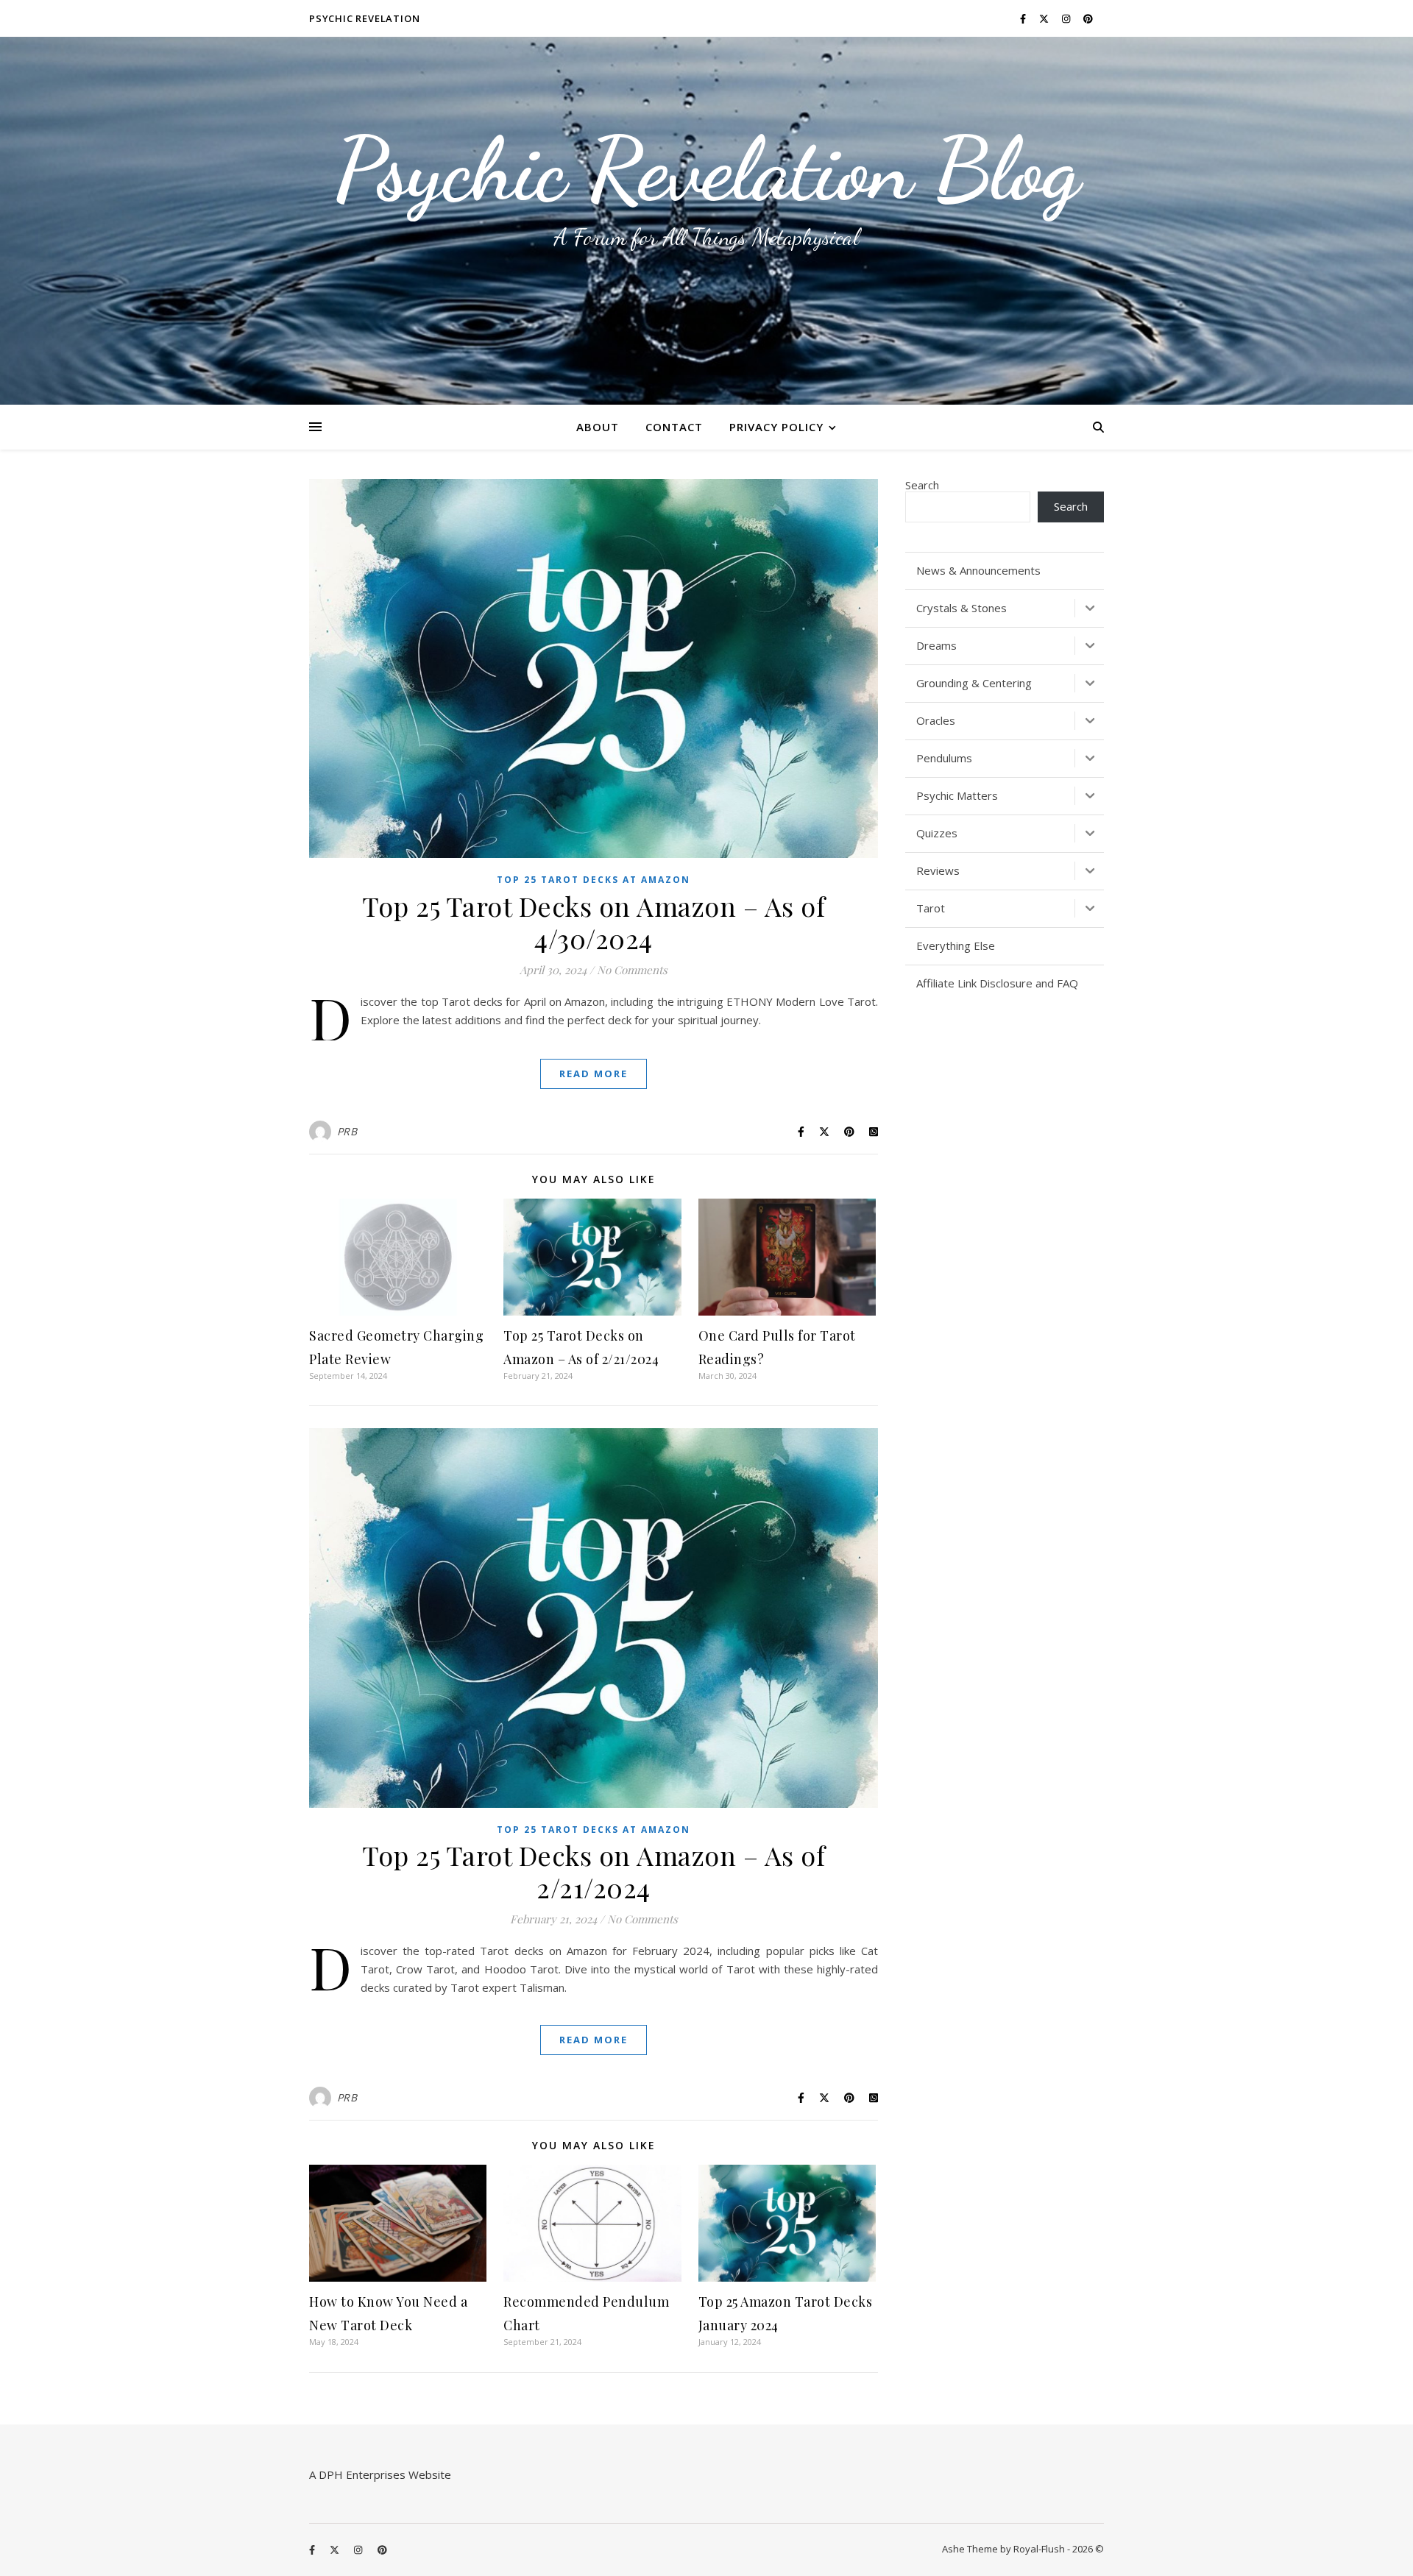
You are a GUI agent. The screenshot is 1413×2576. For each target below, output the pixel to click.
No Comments (632, 970)
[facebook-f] (1024, 18)
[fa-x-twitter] (1045, 18)
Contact (674, 427)
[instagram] (1067, 18)
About (598, 427)
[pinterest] (1088, 18)
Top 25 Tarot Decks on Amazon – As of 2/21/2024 (594, 1871)
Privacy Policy (776, 427)
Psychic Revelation (364, 18)
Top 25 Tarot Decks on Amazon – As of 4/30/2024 (594, 922)
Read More (594, 1074)
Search (922, 485)
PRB (347, 1131)
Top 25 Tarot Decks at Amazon (594, 880)
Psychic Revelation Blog (706, 169)
